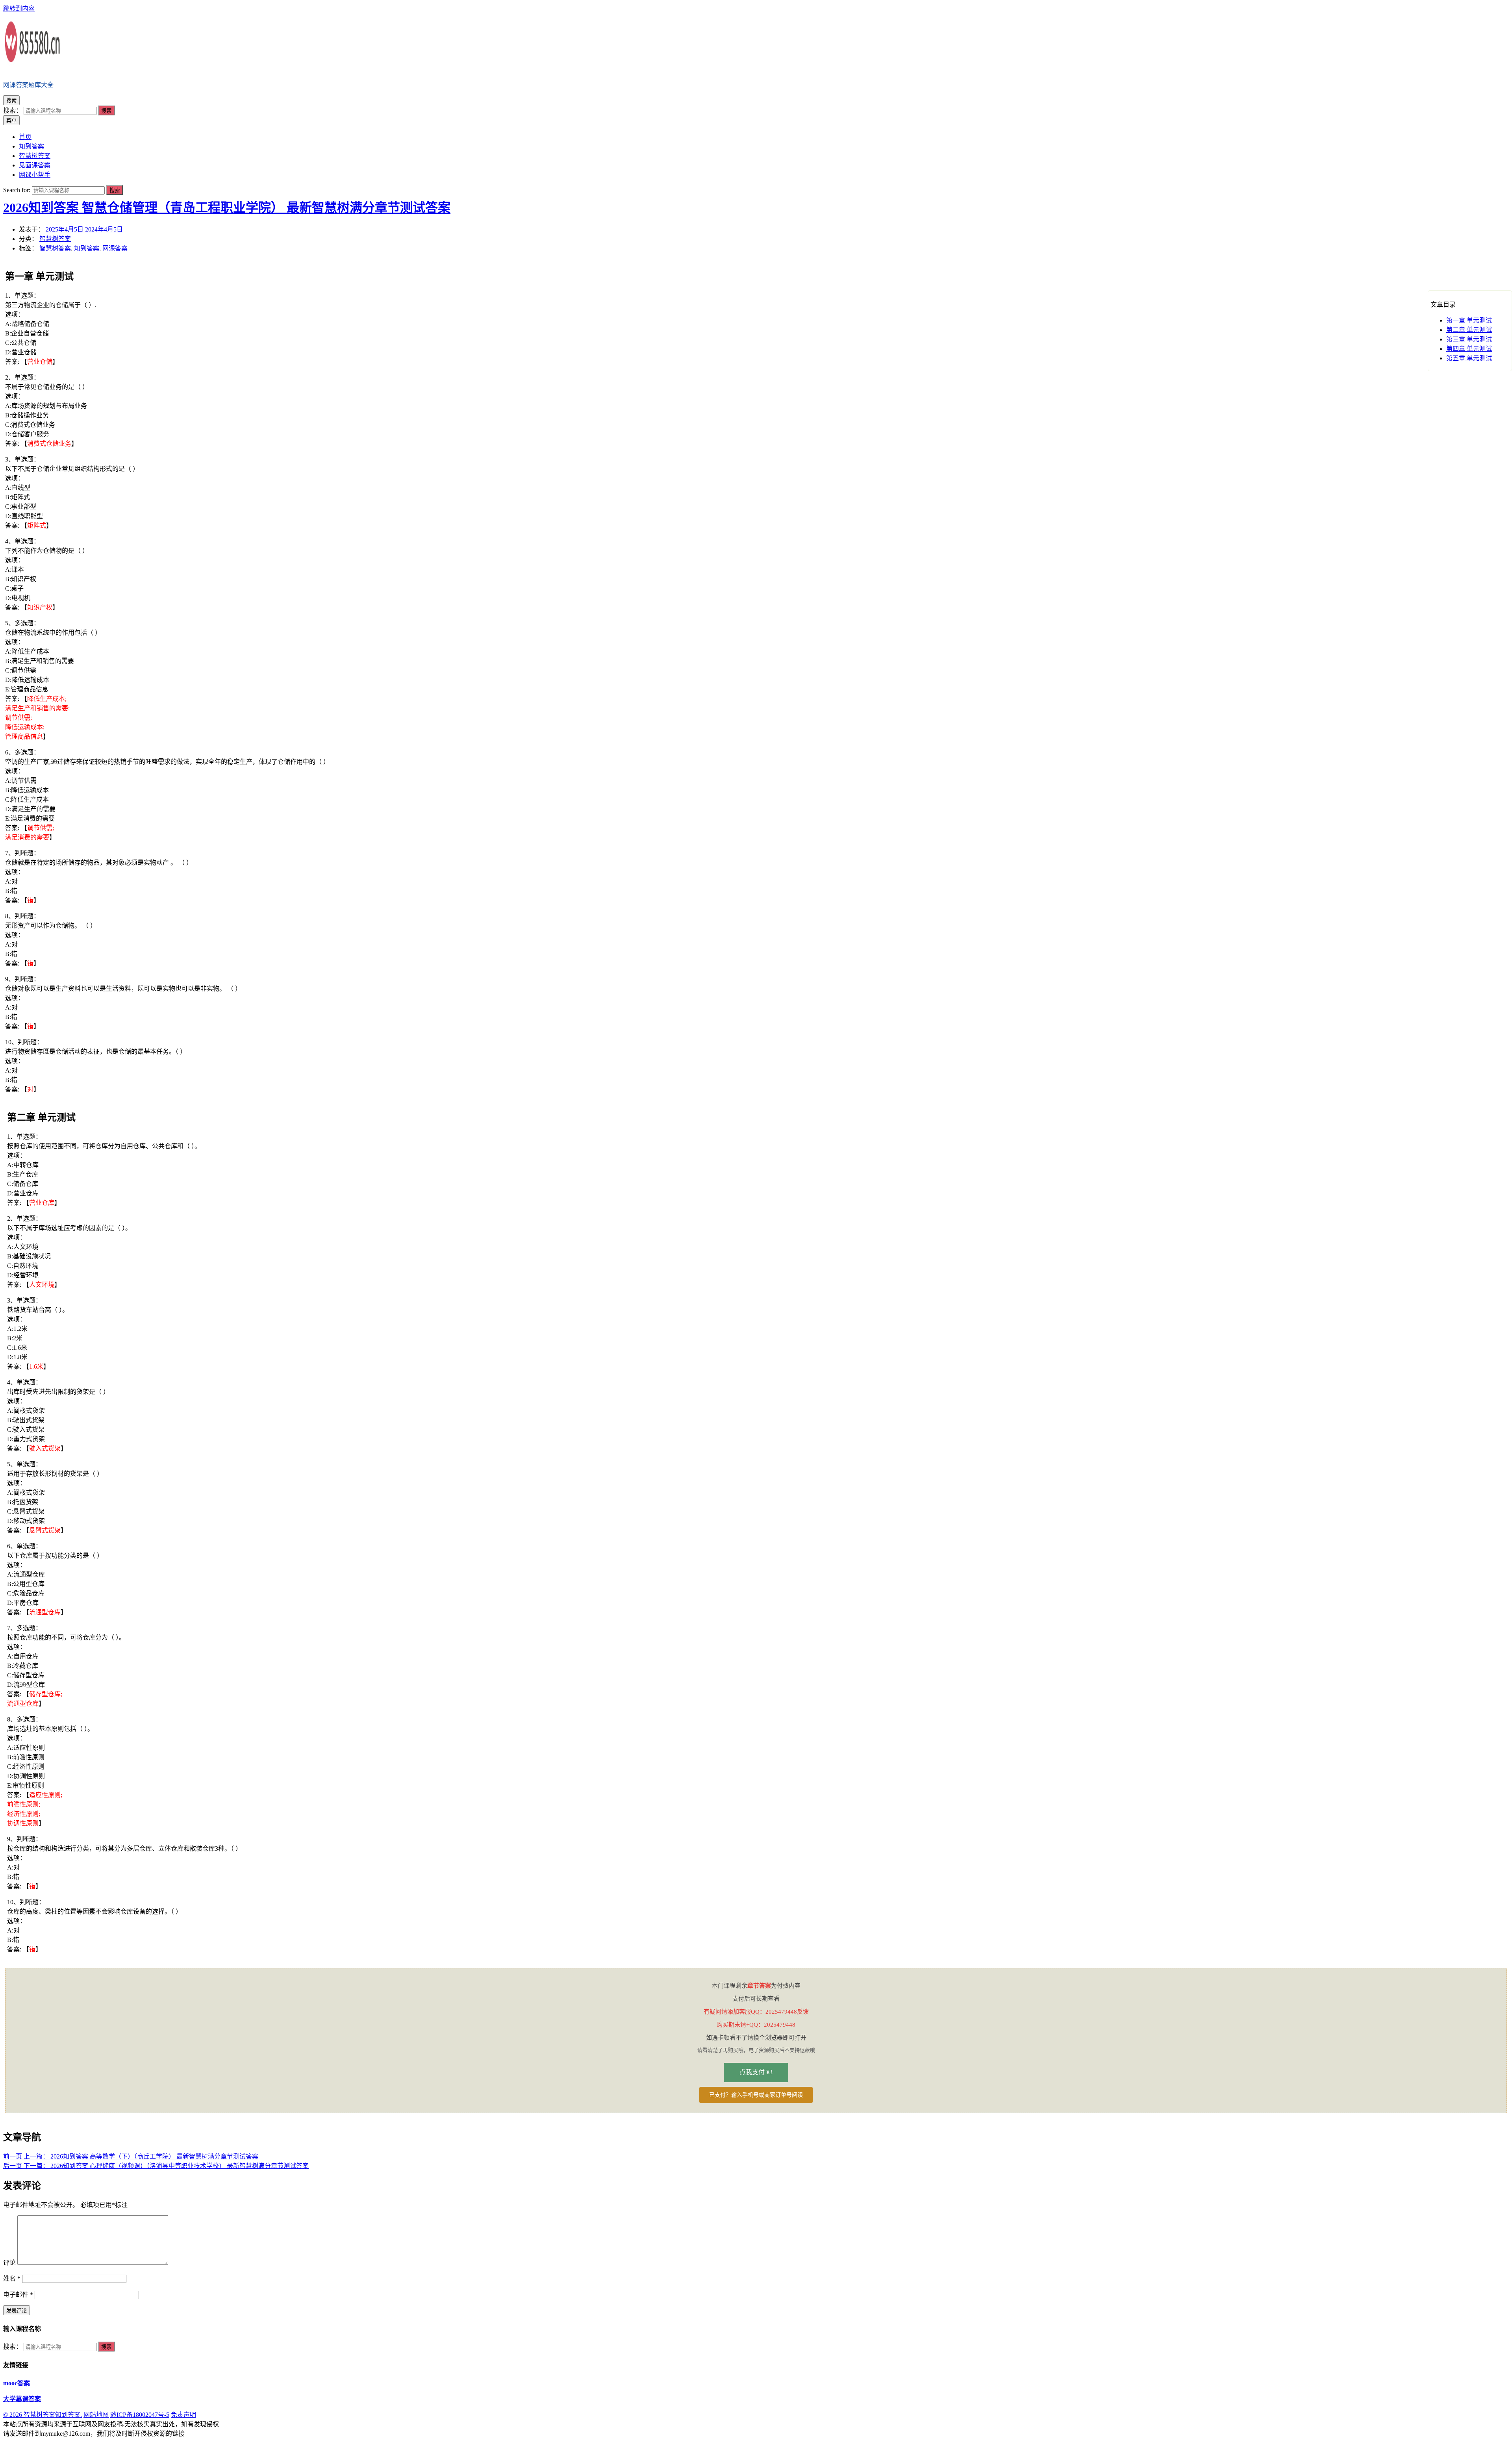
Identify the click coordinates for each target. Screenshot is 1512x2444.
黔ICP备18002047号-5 (140, 2415)
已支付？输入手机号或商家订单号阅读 (756, 2095)
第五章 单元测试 (1469, 358)
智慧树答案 (55, 239)
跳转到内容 (19, 8)
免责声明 (183, 2415)
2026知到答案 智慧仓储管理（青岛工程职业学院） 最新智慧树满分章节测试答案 (227, 208)
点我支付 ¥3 (756, 2072)
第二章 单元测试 (1469, 330)
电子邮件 (18, 2295)
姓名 (12, 2278)
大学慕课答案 (22, 2399)
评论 (9, 2263)
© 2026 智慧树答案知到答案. (43, 2415)
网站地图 (96, 2415)
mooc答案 (17, 2383)
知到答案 (87, 248)
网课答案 (115, 248)
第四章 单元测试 (1469, 349)
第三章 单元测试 (1469, 339)
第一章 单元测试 (1469, 320)
